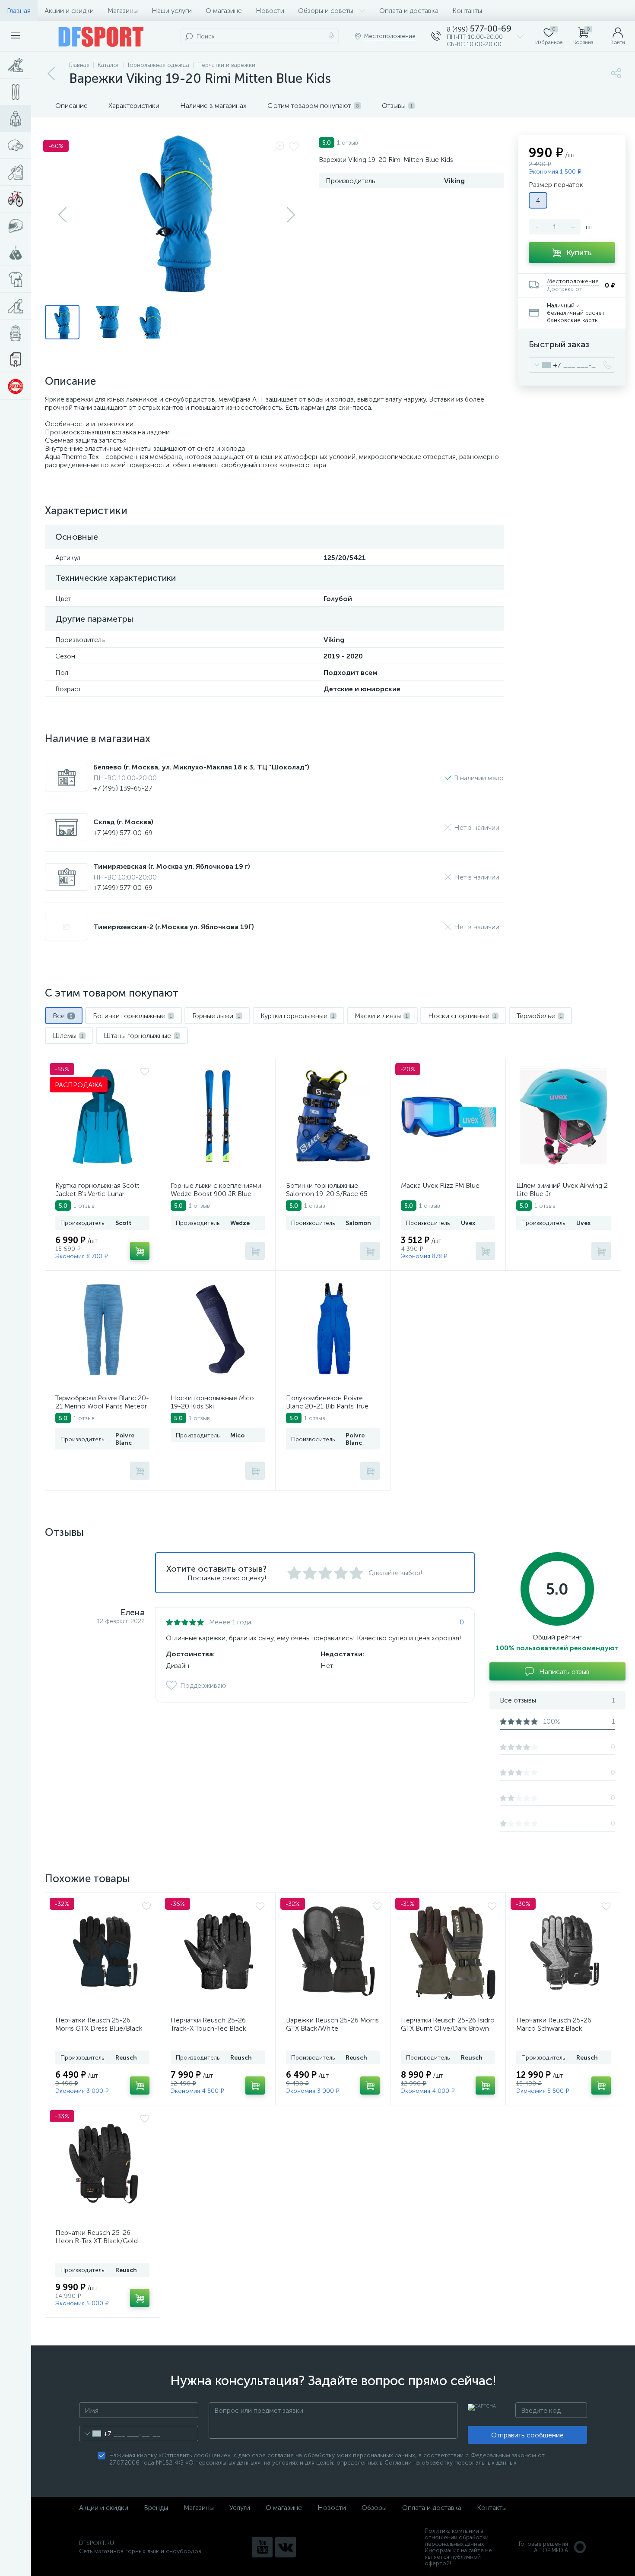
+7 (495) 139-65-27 (123, 788)
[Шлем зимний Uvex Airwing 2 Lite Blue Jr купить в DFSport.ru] (564, 1117)
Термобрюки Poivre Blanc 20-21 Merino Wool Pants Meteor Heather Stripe (102, 1406)
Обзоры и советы (326, 11)
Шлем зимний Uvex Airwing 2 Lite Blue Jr (562, 1190)
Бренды (156, 2508)
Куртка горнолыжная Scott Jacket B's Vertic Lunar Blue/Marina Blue (97, 1194)
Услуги (240, 2508)
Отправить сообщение (527, 2435)
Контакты (467, 11)
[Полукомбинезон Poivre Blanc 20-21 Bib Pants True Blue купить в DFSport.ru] (334, 1329)
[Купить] (140, 1251)
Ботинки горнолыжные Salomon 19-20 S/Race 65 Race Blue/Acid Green (327, 1194)
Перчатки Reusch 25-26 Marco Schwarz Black (554, 2024)
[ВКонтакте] (286, 2547)
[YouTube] (262, 2547)
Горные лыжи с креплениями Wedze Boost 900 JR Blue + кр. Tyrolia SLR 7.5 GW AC (216, 1194)
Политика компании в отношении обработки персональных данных (457, 2537)
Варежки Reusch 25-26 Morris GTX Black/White (332, 2024)
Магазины (123, 11)
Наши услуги (172, 11)
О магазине (224, 11)
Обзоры (374, 2508)
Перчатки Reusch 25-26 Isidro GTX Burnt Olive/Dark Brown (448, 2024)
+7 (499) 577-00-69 (123, 833)
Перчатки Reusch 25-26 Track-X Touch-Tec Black (208, 2024)
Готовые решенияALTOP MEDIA (543, 2547)
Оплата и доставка (409, 11)
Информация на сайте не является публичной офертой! (458, 2557)
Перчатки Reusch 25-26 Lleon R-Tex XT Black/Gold (97, 2237)
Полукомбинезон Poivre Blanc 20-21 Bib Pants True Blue (327, 1406)
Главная (19, 11)
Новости (270, 11)
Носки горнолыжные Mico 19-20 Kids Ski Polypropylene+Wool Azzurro (216, 1406)
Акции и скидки (69, 11)
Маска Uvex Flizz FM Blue (440, 1185)
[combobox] (545, 365)
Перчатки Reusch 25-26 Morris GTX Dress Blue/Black (99, 2024)
